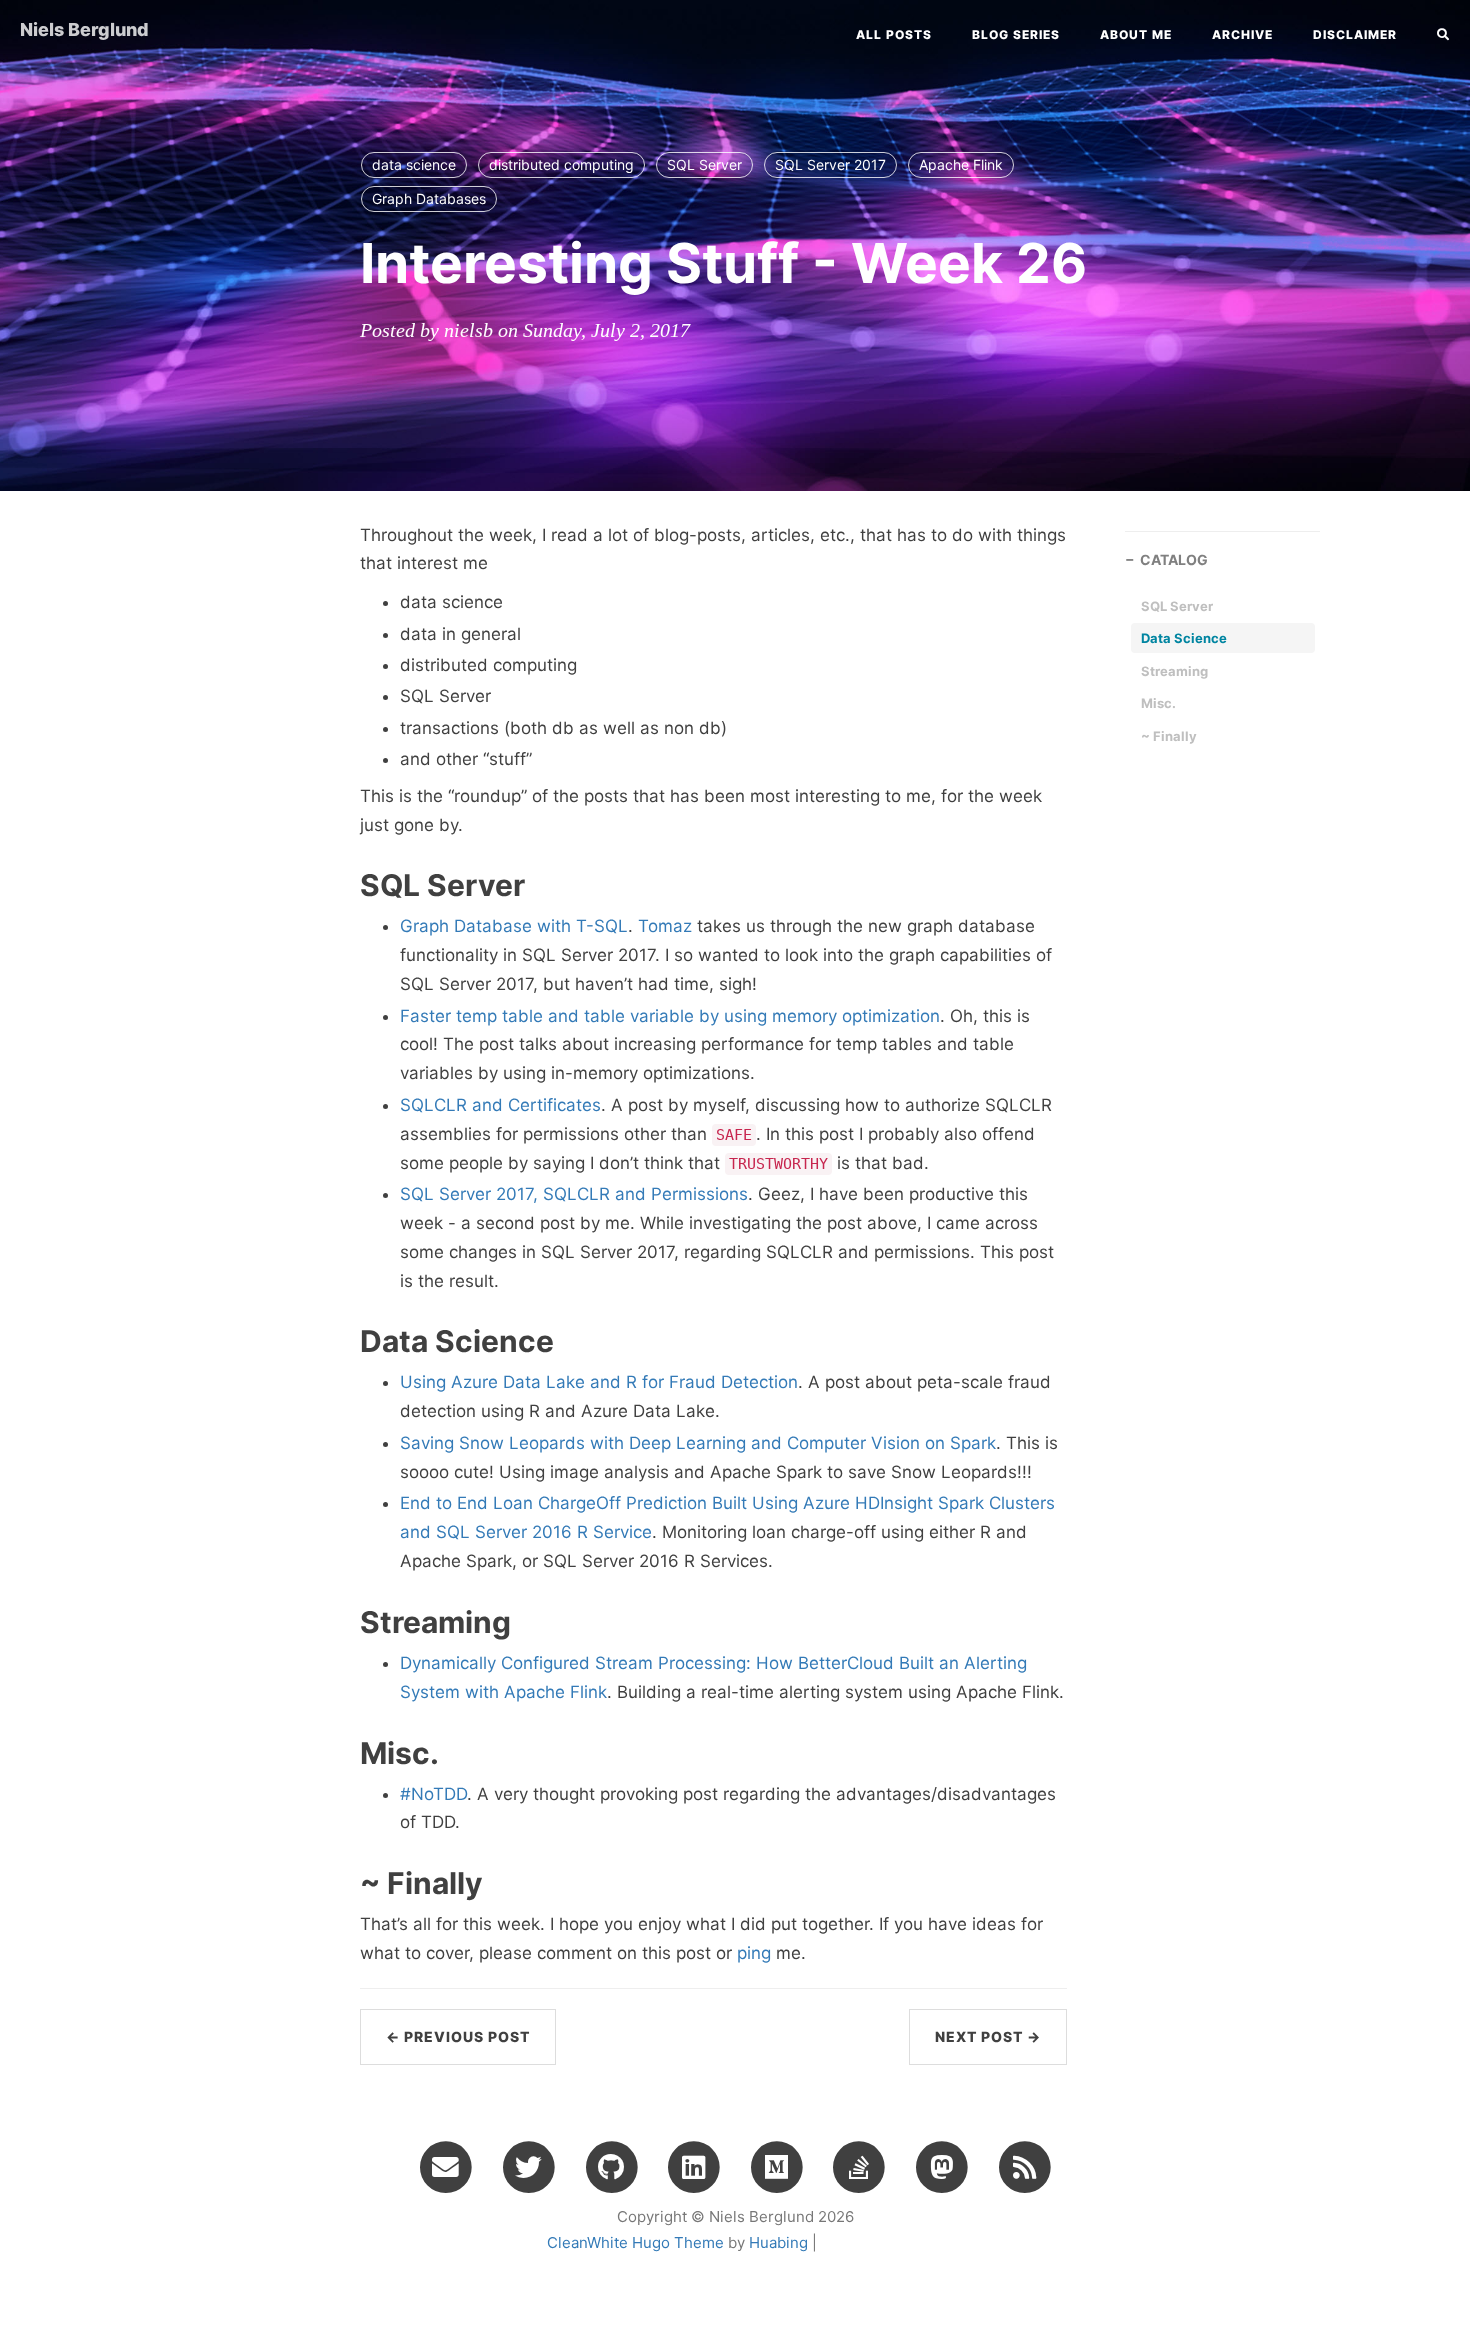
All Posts (894, 34)
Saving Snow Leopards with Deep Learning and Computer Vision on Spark (698, 1443)
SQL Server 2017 (830, 164)
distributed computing (561, 164)
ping (754, 1953)
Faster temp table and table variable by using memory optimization (670, 1016)
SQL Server (704, 164)
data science (414, 164)
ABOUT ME (1136, 34)
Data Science (1184, 638)
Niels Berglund (84, 29)
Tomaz (665, 926)
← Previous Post (458, 2036)
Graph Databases (429, 198)
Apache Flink (961, 164)
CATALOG (1174, 559)
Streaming (1174, 671)
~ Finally (1169, 736)
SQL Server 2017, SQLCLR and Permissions (574, 1194)
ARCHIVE (1242, 34)
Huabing (778, 2242)
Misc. (1158, 703)
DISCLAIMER (1355, 34)
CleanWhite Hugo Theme (635, 2242)
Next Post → (988, 2036)
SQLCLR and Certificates (500, 1105)
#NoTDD (433, 1794)
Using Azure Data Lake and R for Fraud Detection (599, 1382)
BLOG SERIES (1016, 34)
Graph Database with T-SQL (514, 926)
